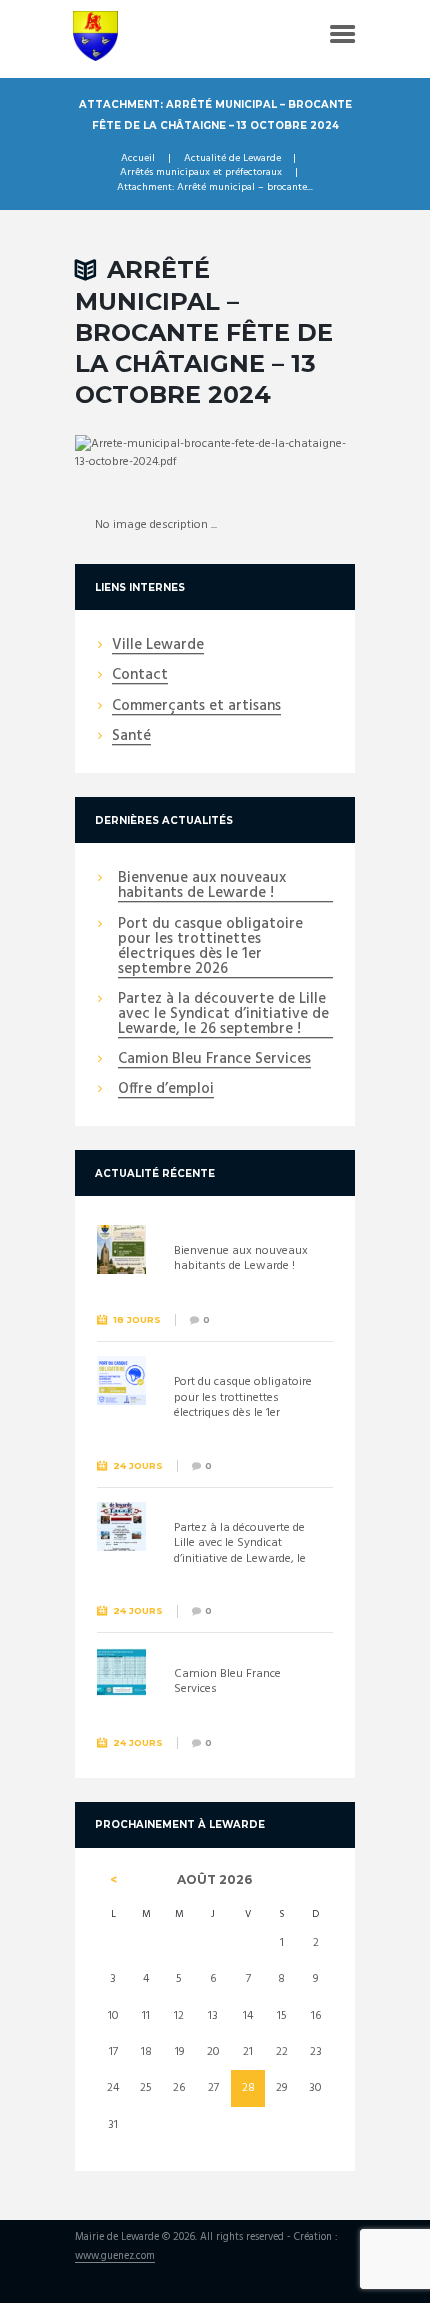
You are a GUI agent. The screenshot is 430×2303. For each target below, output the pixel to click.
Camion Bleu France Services (214, 1060)
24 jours (138, 1465)
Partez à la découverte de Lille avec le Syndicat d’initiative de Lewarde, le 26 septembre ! (223, 1015)
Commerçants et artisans (196, 707)
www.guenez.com (115, 2257)
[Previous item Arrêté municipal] (145, 453)
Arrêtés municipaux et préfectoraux (201, 173)
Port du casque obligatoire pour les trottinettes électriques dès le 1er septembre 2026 (210, 947)
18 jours (137, 1319)
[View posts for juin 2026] (113, 1880)
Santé (131, 737)
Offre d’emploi (166, 1090)
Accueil (138, 159)
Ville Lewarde (158, 646)
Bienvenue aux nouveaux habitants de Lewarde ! (202, 886)
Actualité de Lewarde (232, 159)
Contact (140, 676)
